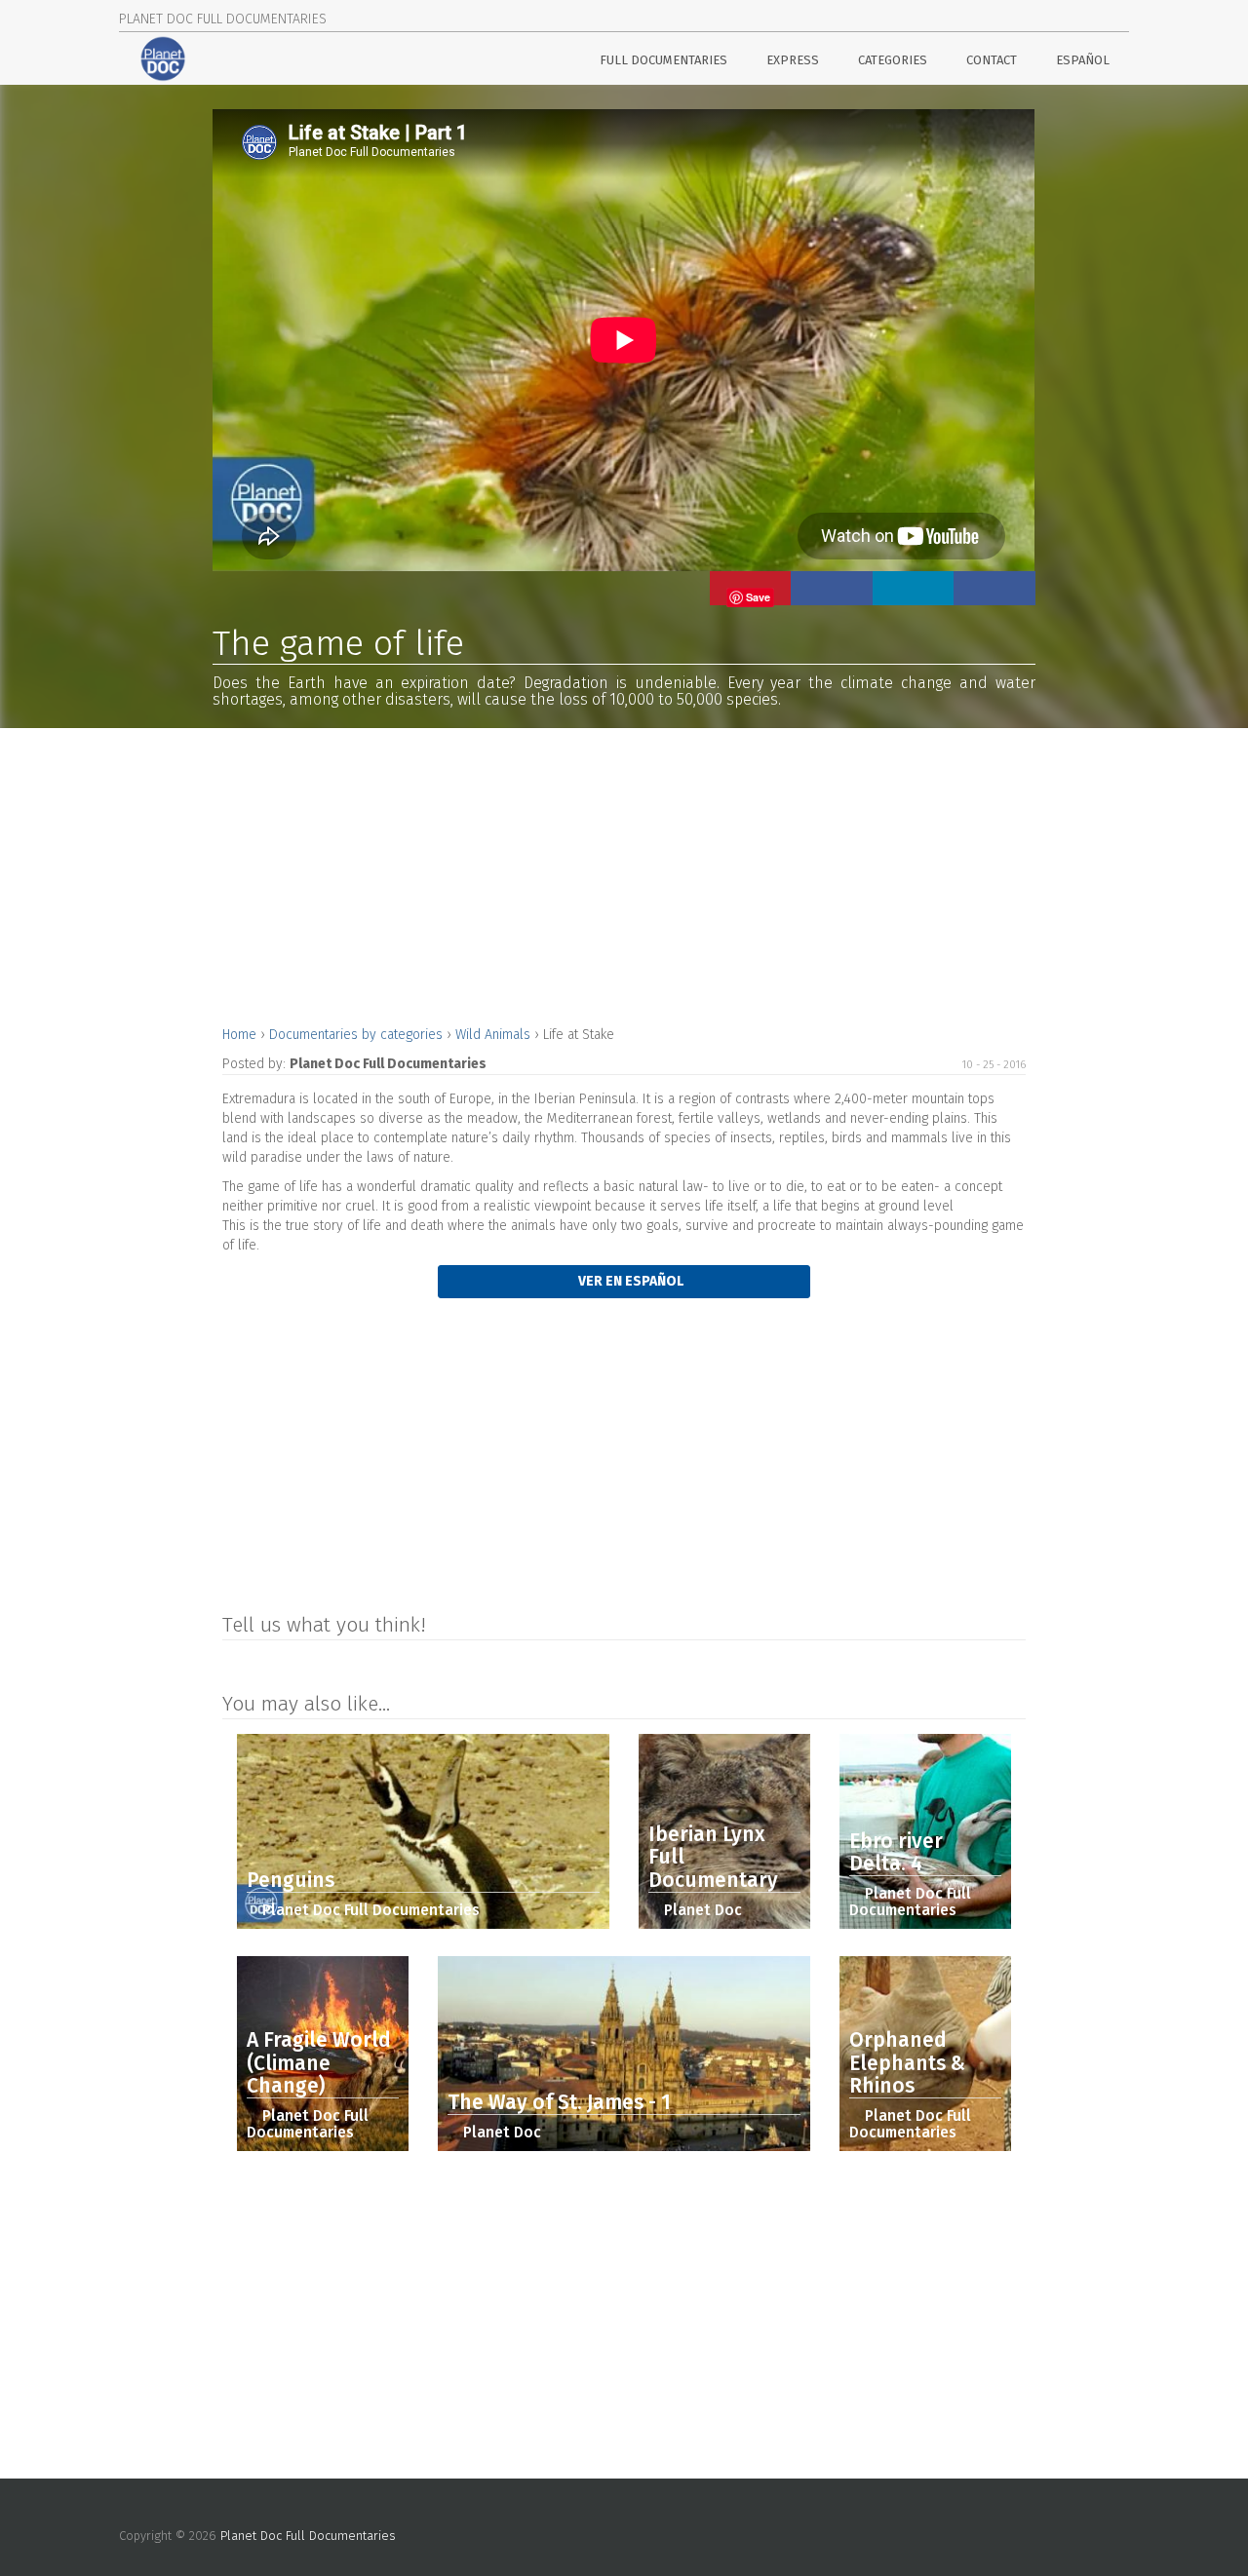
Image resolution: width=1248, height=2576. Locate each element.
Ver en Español (629, 1281)
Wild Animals (495, 1035)
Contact (992, 60)
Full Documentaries (663, 60)
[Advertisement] (624, 874)
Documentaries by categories (358, 1035)
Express (793, 60)
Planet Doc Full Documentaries (308, 2536)
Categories (893, 60)
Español (1083, 60)
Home (241, 1035)
